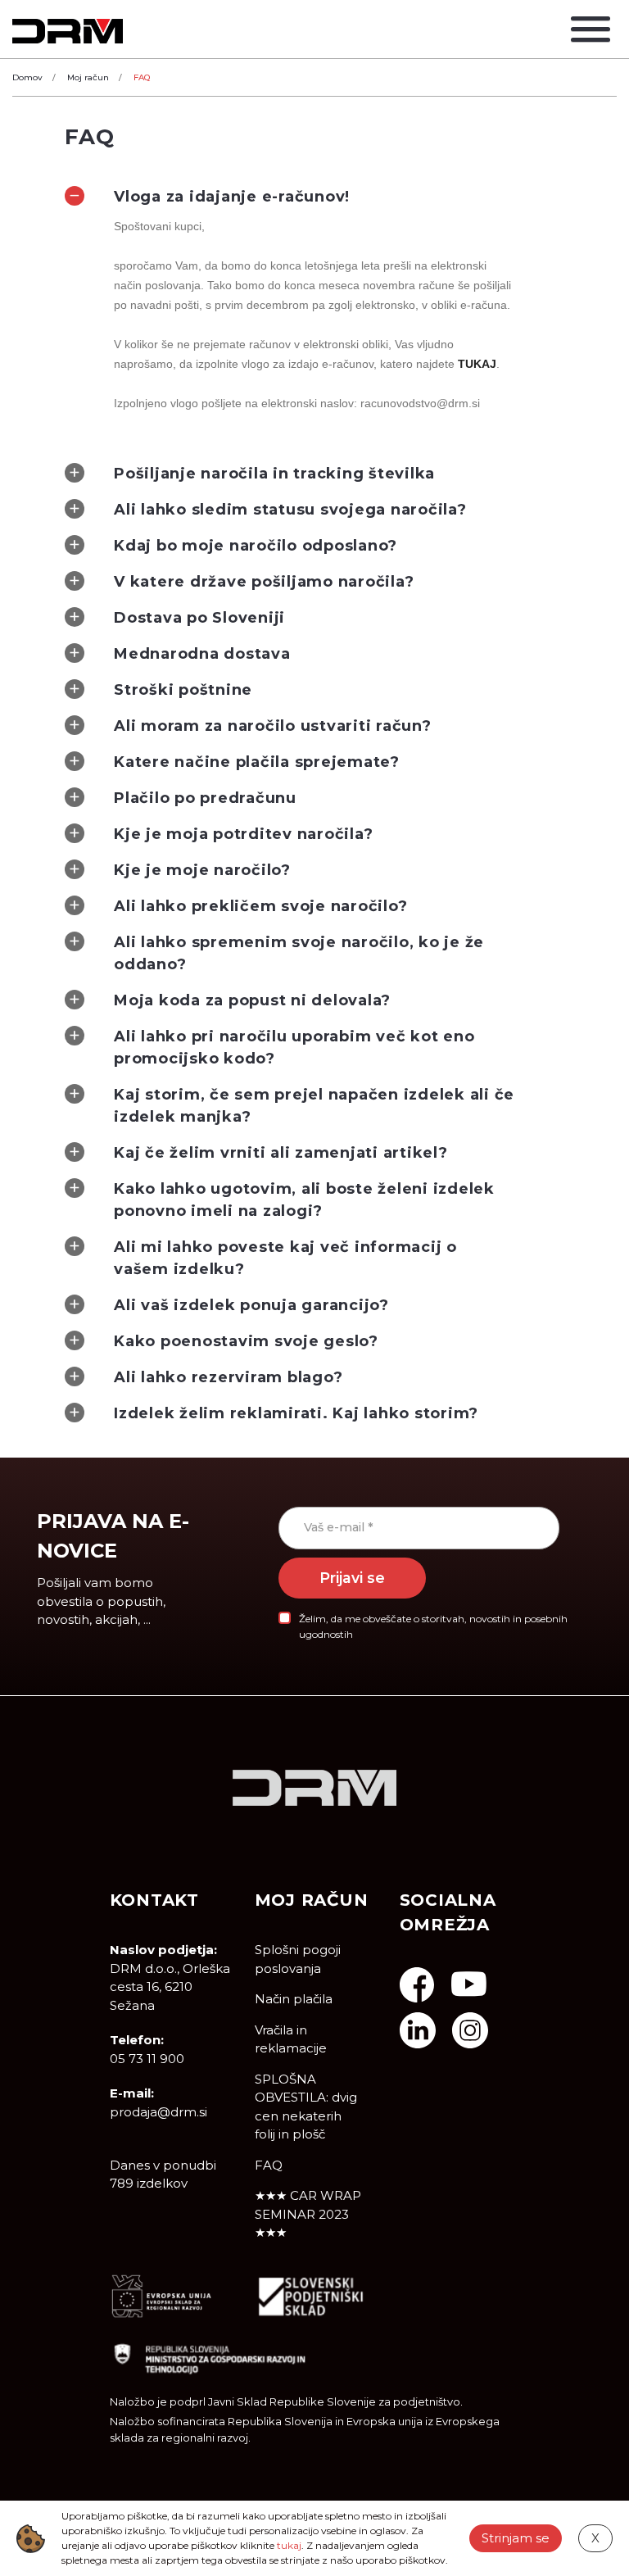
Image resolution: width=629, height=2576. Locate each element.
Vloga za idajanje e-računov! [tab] (232, 197)
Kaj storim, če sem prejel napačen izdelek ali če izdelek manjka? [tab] (314, 1106)
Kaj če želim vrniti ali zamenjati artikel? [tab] (281, 1153)
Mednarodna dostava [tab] (202, 654)
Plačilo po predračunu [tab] (205, 798)
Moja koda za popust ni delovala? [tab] (252, 1000)
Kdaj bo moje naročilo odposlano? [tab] (256, 546)
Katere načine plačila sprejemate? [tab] (257, 762)
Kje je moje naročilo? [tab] (202, 870)
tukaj (289, 2545)
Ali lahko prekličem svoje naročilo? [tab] (260, 906)
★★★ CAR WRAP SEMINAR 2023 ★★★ (308, 2214)
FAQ (269, 2165)
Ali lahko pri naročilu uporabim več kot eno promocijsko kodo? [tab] (294, 1048)
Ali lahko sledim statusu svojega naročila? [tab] (290, 510)
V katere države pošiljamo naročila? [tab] (264, 582)
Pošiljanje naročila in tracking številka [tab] (274, 474)
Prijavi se (352, 1578)
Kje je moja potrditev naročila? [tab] (243, 834)
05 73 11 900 (147, 2059)
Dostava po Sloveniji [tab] (199, 618)
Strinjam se (516, 2538)
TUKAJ (477, 364)
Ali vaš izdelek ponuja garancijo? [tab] (251, 1305)
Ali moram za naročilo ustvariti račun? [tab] (273, 726)
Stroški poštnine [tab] (183, 690)
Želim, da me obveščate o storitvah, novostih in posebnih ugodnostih (433, 1626)
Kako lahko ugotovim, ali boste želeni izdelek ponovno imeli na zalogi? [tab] (304, 1200)
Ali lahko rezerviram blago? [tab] (228, 1377)
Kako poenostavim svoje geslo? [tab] (246, 1341)
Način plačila (294, 1999)
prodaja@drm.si (158, 2112)
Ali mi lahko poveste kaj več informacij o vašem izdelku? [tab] (285, 1258)
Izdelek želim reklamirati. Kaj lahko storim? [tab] (296, 1413)
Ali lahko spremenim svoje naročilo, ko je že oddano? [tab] (299, 953)
